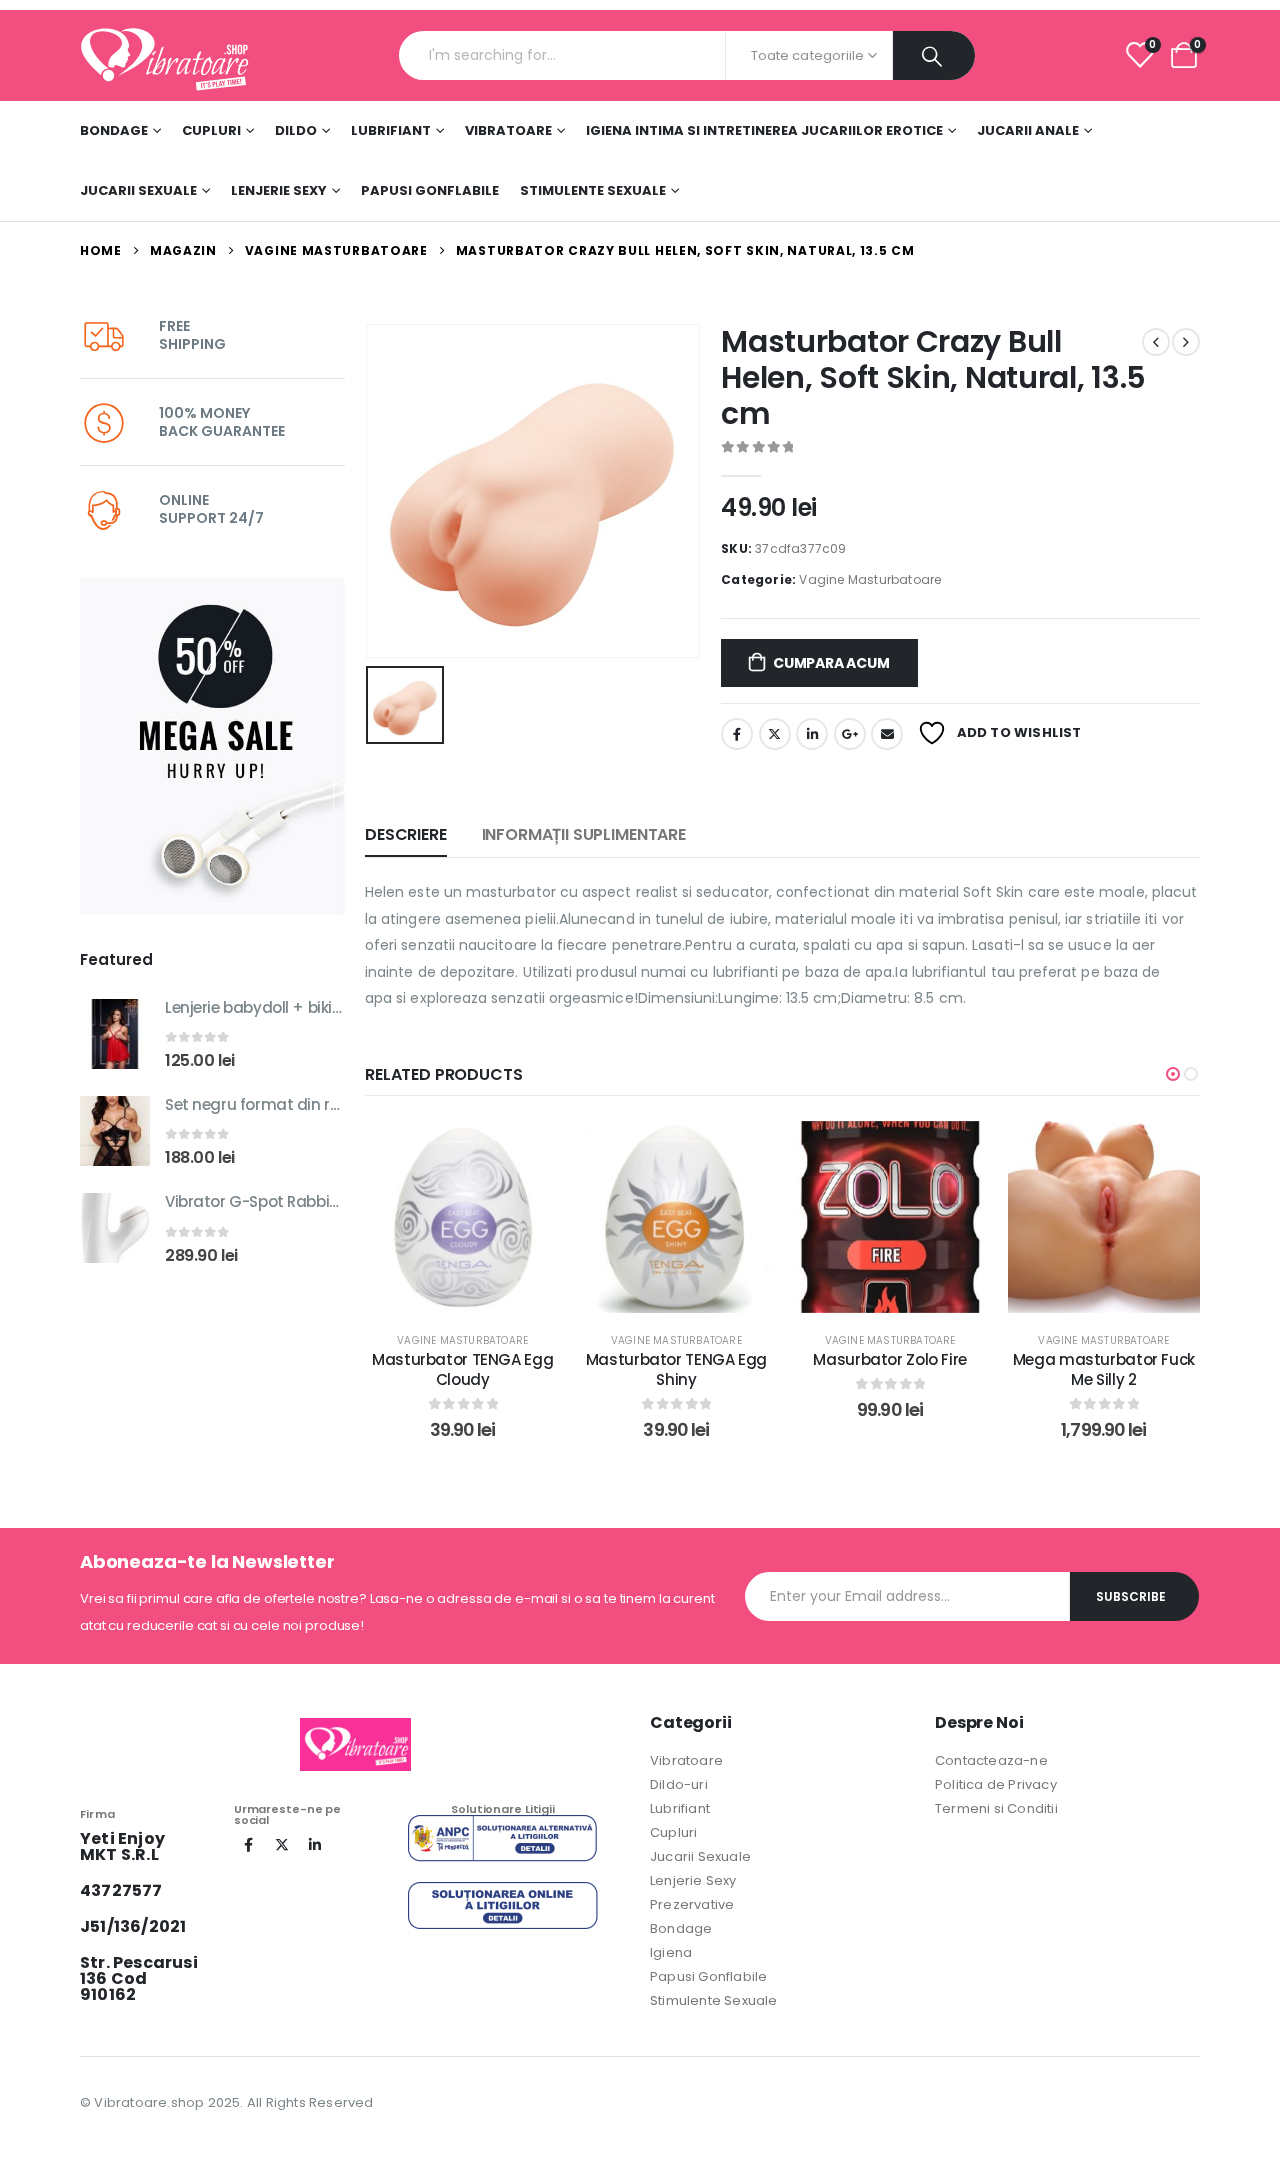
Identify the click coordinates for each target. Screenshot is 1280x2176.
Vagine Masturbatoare (870, 579)
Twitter (775, 734)
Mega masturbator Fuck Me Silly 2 (1104, 1369)
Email (887, 734)
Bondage (114, 130)
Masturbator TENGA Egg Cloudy (462, 1369)
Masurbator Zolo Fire (890, 1359)
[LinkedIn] (315, 1845)
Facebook (737, 734)
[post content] (463, 1217)
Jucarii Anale (1028, 130)
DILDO (296, 130)
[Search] (934, 55)
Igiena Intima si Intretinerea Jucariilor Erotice (764, 130)
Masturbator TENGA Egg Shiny (676, 1369)
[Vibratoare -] (165, 55)
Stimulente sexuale (593, 190)
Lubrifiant (391, 130)
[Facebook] (249, 1845)
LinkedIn (812, 734)
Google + (850, 734)
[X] (282, 1845)
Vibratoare (508, 130)
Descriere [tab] (406, 834)
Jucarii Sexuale (138, 190)
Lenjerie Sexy (279, 190)
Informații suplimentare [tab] (584, 834)
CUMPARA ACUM (831, 663)
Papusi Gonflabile (430, 190)
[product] (115, 1034)
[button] (1173, 1074)
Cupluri (211, 130)
